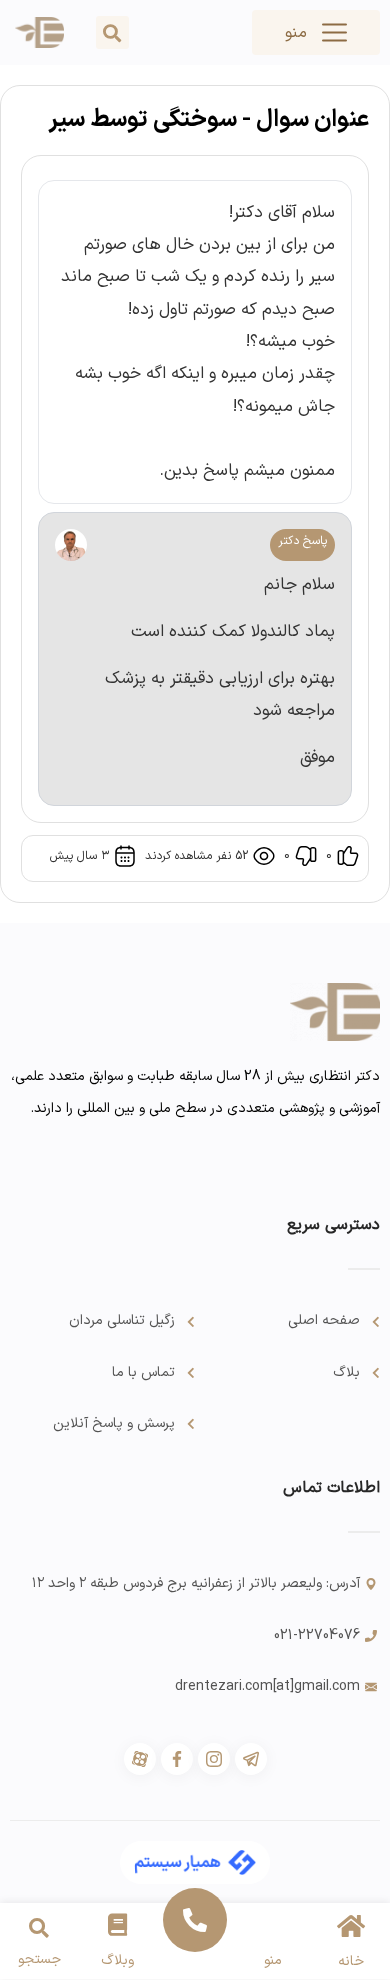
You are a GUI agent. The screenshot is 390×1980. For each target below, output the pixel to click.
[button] (112, 32)
